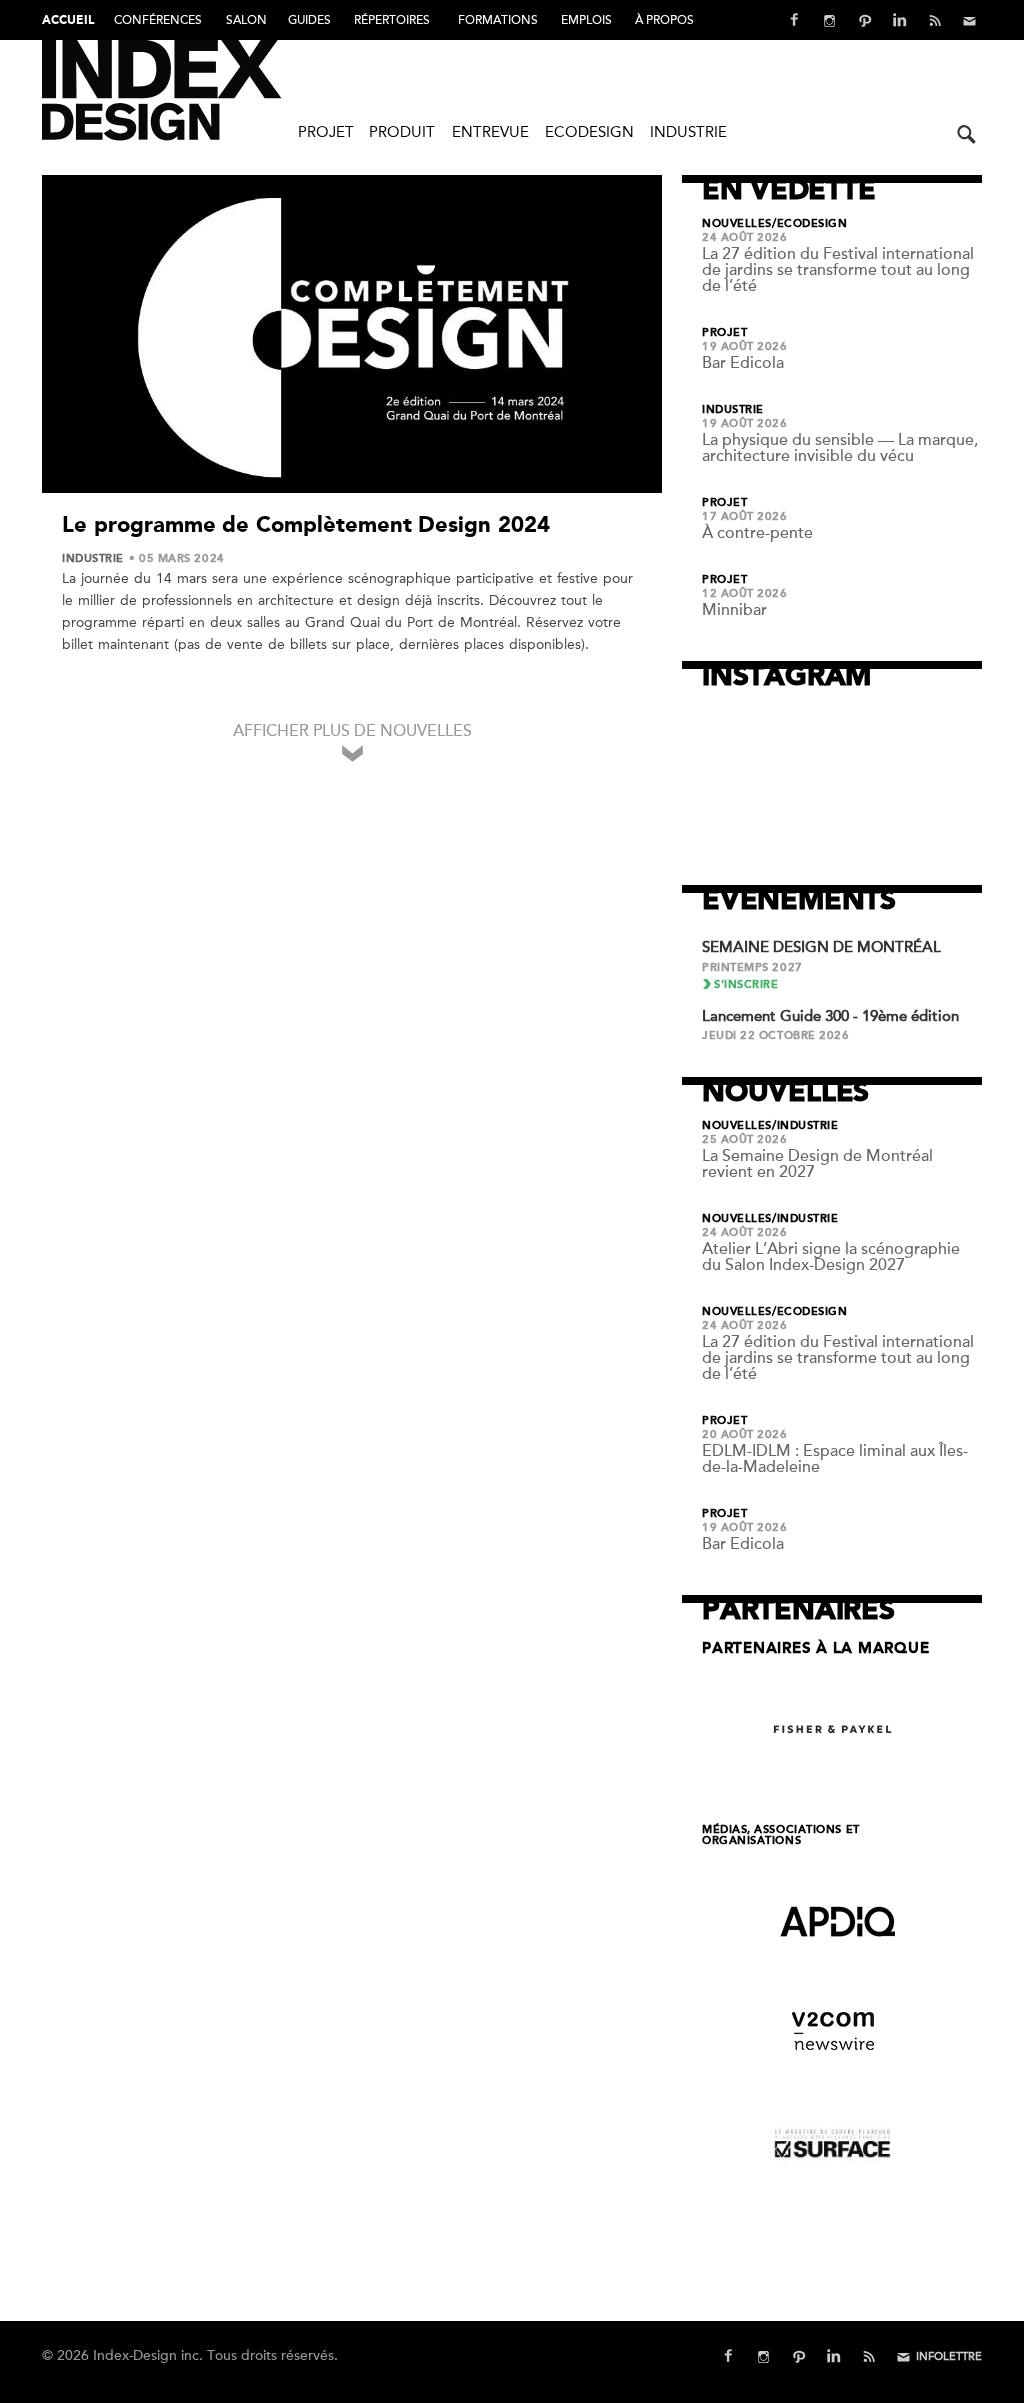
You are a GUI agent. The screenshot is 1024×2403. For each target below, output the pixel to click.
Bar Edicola (743, 363)
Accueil (68, 21)
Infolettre (949, 2356)
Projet (326, 132)
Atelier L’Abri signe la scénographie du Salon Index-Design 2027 (831, 1257)
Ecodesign (589, 132)
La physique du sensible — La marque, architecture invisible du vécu (840, 448)
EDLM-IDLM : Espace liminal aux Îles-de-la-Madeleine (835, 1459)
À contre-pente (757, 533)
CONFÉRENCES (158, 20)
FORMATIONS (498, 20)
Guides (309, 20)
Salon (246, 20)
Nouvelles (737, 224)
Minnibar (734, 610)
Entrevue (490, 132)
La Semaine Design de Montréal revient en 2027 (817, 1164)
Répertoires (392, 20)
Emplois (586, 20)
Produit (402, 132)
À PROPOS (664, 20)
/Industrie (805, 1126)
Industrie (688, 132)
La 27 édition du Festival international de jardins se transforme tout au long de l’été (838, 270)
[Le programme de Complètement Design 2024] (352, 338)
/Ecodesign (810, 224)
